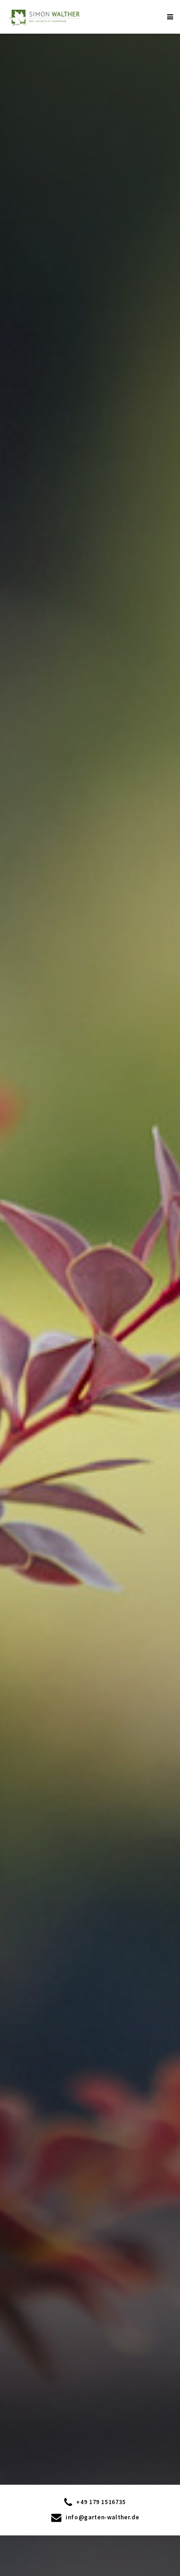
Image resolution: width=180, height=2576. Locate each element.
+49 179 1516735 (100, 2502)
